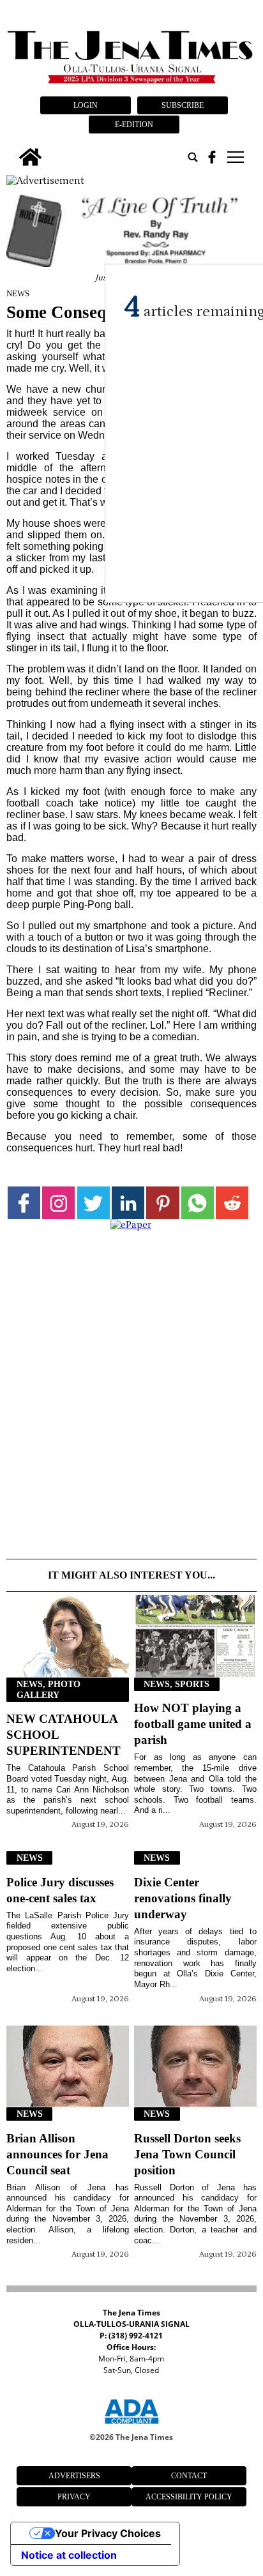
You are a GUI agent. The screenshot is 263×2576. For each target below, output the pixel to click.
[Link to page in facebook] (24, 1203)
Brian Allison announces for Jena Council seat (57, 2154)
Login (86, 105)
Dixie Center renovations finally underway (183, 1898)
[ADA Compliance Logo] (131, 2426)
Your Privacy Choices (108, 2533)
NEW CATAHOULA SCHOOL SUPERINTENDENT (64, 1735)
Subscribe (183, 105)
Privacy (74, 2497)
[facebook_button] (212, 157)
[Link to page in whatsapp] (198, 1203)
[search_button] (193, 157)
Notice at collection (69, 2555)
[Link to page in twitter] (94, 1203)
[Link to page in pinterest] (162, 1203)
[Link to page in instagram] (58, 1203)
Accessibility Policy (189, 2497)
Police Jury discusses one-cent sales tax (60, 1890)
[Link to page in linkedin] (128, 1203)
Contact (189, 2476)
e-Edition (134, 125)
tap (235, 157)
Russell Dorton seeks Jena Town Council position (187, 2154)
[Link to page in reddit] (232, 1203)
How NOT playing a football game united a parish (193, 1724)
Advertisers (74, 2476)
